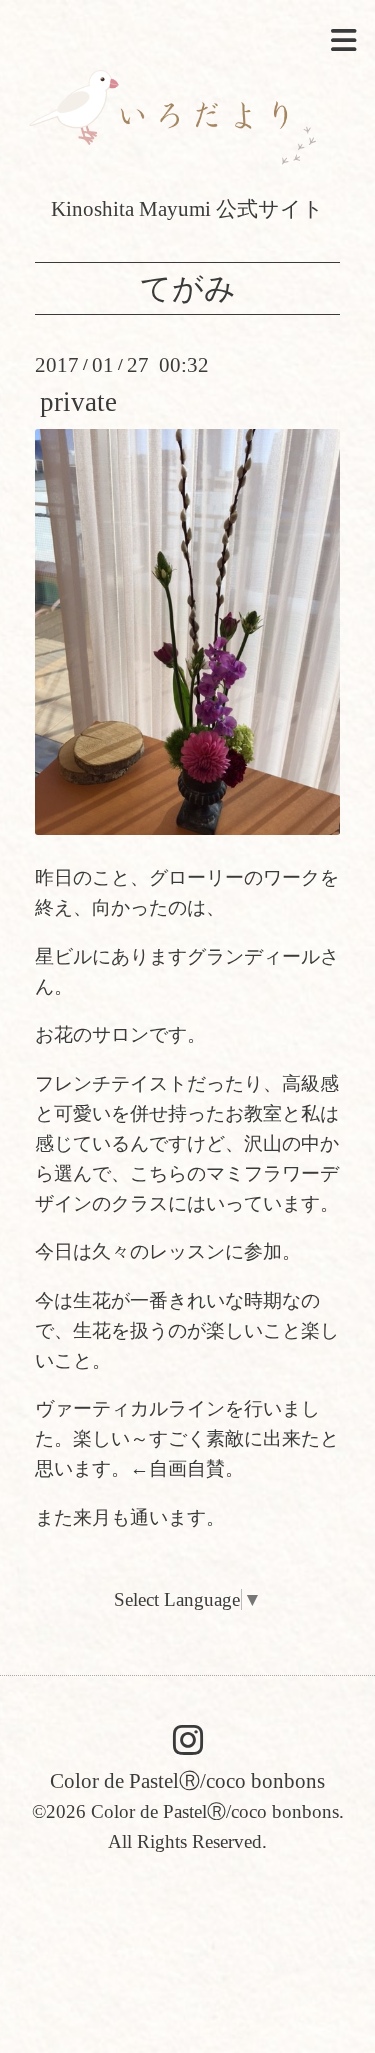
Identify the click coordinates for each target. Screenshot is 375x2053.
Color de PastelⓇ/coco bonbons (187, 1780)
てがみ (188, 288)
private (78, 402)
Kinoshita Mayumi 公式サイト (187, 208)
